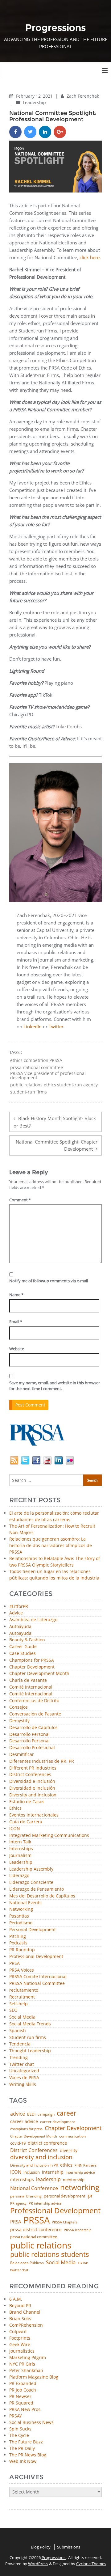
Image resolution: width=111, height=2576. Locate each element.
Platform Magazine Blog (34, 2377)
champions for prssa (26, 2129)
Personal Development (33, 1930)
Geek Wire (20, 2344)
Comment (20, 1200)
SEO (13, 2010)
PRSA (14, 1963)
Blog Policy (41, 2547)
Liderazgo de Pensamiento (37, 1889)
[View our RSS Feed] (14, 1459)
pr (90, 2195)
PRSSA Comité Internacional (38, 1977)
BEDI (31, 2114)
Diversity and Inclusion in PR (34, 2165)
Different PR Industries (33, 1768)
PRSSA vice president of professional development (48, 1076)
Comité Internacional (31, 1687)
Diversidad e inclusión (32, 1788)
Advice (16, 1613)
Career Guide (23, 1647)
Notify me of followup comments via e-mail (49, 1281)
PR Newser (20, 2396)
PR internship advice (45, 2204)
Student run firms (28, 2038)
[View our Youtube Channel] (47, 1459)
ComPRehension (26, 2325)
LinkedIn (33, 1026)
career (67, 2113)
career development (58, 2122)
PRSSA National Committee (37, 1984)
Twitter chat (22, 2064)
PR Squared (21, 2403)
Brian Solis (20, 2318)
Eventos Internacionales (34, 1815)
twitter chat (19, 2270)
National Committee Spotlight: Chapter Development (57, 1145)
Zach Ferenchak (83, 96)
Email (16, 1322)
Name (16, 1295)
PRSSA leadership (78, 2230)
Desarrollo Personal (29, 1734)
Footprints (20, 2338)
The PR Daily (22, 2448)
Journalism (20, 1856)
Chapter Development (32, 1667)
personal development (65, 2196)
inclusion (32, 2172)
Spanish (18, 2031)
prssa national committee (37, 1068)
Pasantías (19, 1916)
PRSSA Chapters (64, 2222)
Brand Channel (25, 2312)
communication (72, 2136)
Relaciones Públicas (27, 2263)
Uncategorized (24, 2071)
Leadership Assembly (31, 1869)
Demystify (19, 1721)
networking (80, 2187)
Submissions (69, 2547)
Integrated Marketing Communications (49, 1836)
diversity (69, 2151)
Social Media (22, 2017)
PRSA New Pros (25, 2409)
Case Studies (23, 1654)
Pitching (18, 1937)
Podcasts (18, 1943)
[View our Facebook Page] (36, 1459)
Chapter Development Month (39, 1674)
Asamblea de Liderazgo (33, 1620)
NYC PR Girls (22, 2364)
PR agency (18, 2204)
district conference (47, 2143)
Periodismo (21, 1923)
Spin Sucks (20, 2429)
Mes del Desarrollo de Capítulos (42, 1896)
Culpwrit (18, 2331)
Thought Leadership (30, 2051)
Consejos (18, 1707)
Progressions (54, 2557)
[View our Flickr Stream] (70, 1459)
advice (18, 2114)
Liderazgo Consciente (31, 1882)
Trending (18, 2058)
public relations (41, 2245)
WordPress (38, 2564)
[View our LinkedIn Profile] (59, 1459)
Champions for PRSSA (32, 1660)
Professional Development (36, 1957)
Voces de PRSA (24, 2078)
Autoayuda (20, 1627)
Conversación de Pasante (35, 1714)
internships (22, 2180)
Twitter (56, 1026)
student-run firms (29, 1092)
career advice (24, 2121)
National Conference (34, 2188)
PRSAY (16, 2416)
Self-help (18, 2004)
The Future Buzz (26, 2442)
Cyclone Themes (91, 2564)
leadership (48, 2180)
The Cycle (19, 2435)
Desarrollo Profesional (32, 1748)
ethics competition (29, 1060)
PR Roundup (22, 1950)
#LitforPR (19, 1607)
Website (17, 1349)
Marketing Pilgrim (28, 2357)
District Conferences (30, 1775)
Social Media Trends (30, 2024)
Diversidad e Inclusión (32, 1781)
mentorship (74, 2180)
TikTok (83, 2263)
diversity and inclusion (41, 2157)
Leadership (34, 102)
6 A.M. (16, 2299)
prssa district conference (36, 2230)
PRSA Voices (22, 1970)
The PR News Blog (28, 2455)
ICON (15, 1829)
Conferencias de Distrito (34, 1701)
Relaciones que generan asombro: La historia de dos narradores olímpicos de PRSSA (51, 1545)
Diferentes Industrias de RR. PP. (42, 1761)
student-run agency (77, 1085)
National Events (25, 1903)
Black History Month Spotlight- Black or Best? (55, 1122)
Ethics (15, 1808)
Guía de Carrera (26, 1822)
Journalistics (22, 2351)
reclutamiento (24, 1990)
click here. (90, 257)
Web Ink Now (23, 2461)
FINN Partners (86, 2165)
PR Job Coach (23, 2390)
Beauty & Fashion (27, 1640)
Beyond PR (20, 2305)
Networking (21, 1909)
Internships (21, 1849)
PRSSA (56, 1060)
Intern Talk (20, 1842)
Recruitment (22, 1997)
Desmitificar (22, 1755)
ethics (66, 2165)
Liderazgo (19, 1876)
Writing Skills (23, 2085)
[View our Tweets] (25, 1459)
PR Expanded (23, 2383)
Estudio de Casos (27, 1802)
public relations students (50, 2254)
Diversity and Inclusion (33, 1795)
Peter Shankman (26, 2370)
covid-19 (18, 2144)
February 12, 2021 (35, 96)
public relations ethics (33, 1085)
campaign (46, 2114)
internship (53, 2172)
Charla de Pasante (28, 1680)
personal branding (26, 2196)
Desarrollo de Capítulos (33, 1728)
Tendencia (20, 2044)
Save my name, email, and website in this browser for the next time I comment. (55, 1386)
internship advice (80, 2172)
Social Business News (31, 2422)
